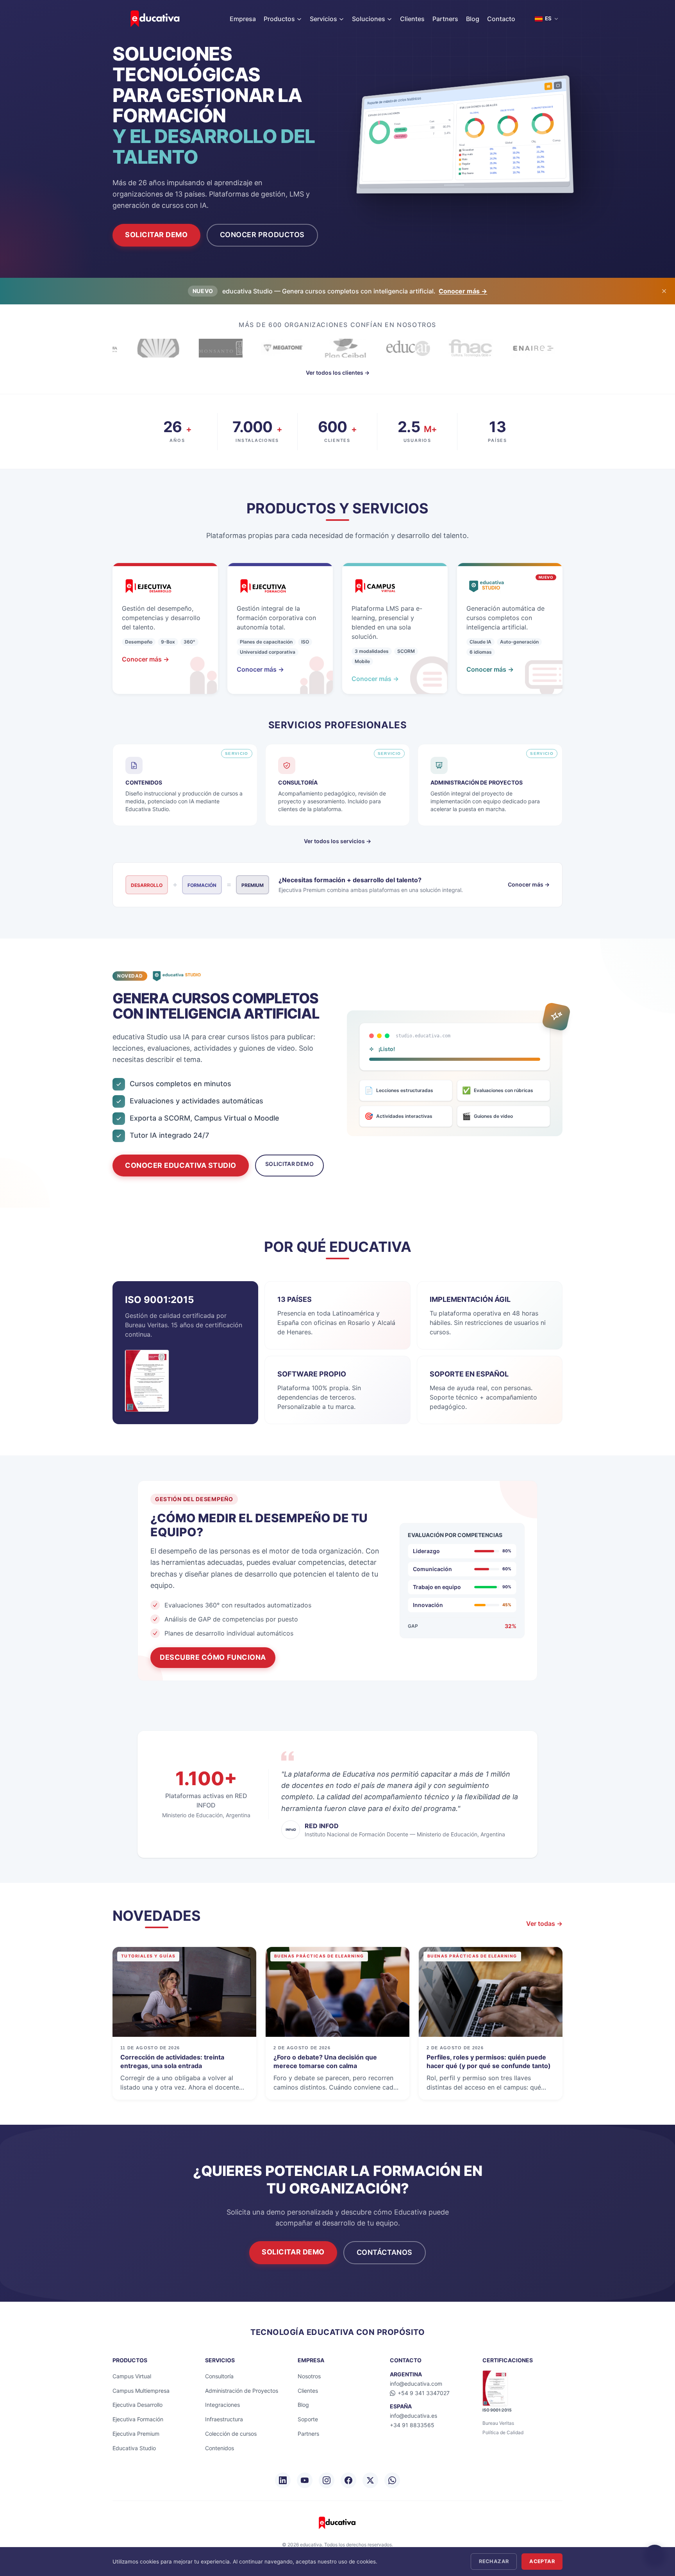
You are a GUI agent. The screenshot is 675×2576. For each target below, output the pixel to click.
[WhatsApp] (392, 2480)
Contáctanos (385, 2252)
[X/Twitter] (370, 2480)
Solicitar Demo (156, 235)
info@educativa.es (413, 2416)
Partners (445, 19)
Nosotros (309, 2376)
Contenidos (220, 2448)
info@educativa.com (416, 2384)
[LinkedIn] (283, 2480)
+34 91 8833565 (412, 2425)
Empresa (243, 19)
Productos (279, 19)
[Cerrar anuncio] (664, 291)
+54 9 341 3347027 (424, 2393)
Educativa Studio (134, 2448)
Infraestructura (224, 2419)
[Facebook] (348, 2480)
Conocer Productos (262, 235)
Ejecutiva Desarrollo (137, 2405)
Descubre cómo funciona (213, 1657)
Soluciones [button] (369, 19)
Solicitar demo (289, 1164)
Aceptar (542, 2561)
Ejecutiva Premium (136, 2434)
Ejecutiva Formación (138, 2419)
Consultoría (219, 2376)
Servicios (323, 19)
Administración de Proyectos (242, 2391)
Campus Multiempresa (141, 2391)
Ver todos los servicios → (337, 841)
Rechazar (494, 2561)
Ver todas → (544, 1924)
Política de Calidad (503, 2432)
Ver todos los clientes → (338, 373)
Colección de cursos (231, 2434)
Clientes (412, 19)
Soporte (308, 2419)
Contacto (501, 19)
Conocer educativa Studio (181, 1165)
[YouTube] (305, 2480)
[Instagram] (327, 2480)
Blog (473, 19)
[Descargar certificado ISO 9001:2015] (147, 1381)
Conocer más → (463, 291)
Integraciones (222, 2405)
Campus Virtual (132, 2376)
